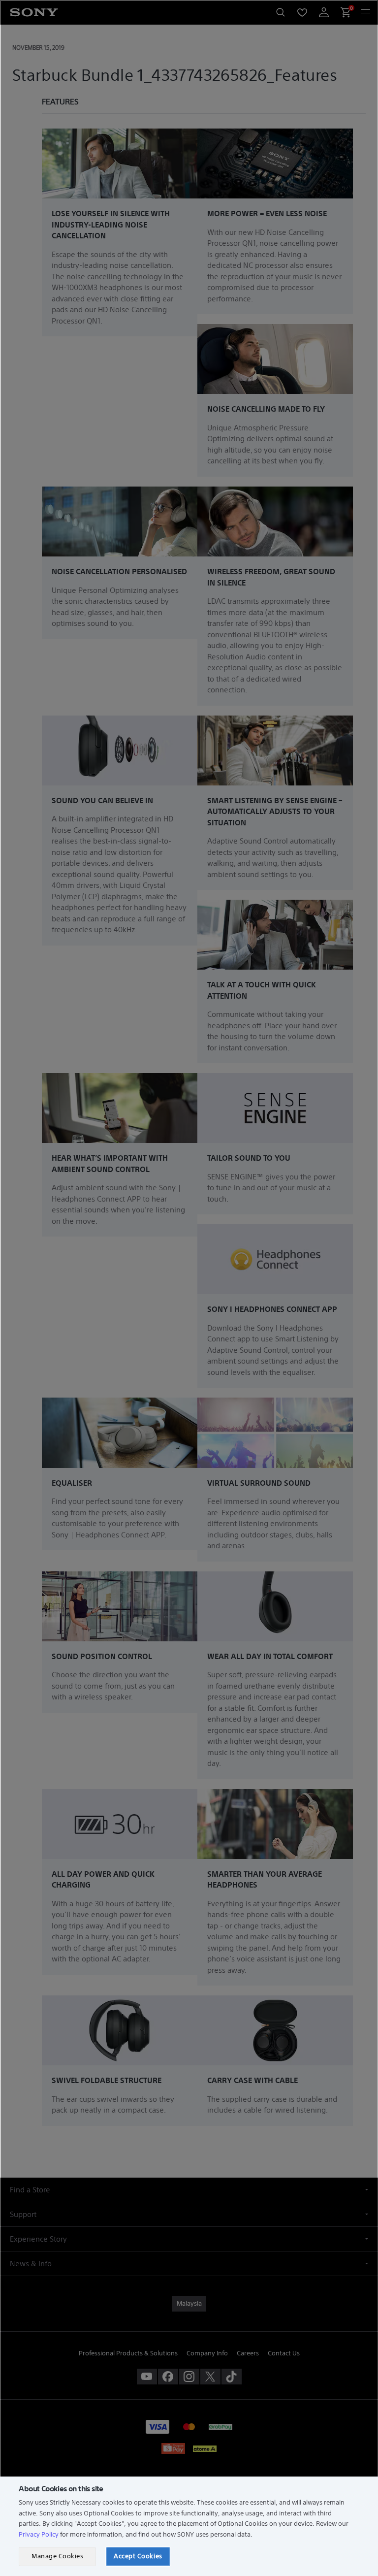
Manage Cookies (57, 2556)
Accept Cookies (138, 2556)
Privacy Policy (39, 2534)
